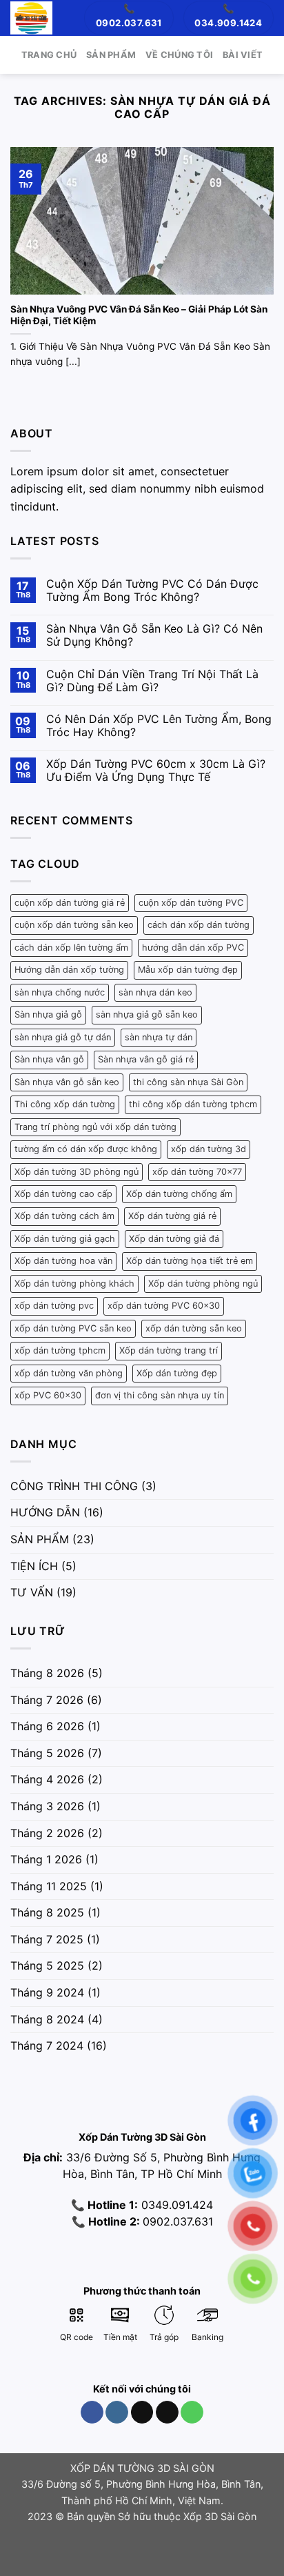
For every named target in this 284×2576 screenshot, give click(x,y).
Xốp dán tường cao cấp (63, 1194)
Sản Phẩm (111, 55)
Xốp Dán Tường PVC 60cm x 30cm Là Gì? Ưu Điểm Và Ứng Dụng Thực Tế (156, 771)
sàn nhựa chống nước (60, 992)
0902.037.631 (178, 2221)
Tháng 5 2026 (47, 1753)
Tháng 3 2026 (47, 1806)
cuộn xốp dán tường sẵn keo (74, 925)
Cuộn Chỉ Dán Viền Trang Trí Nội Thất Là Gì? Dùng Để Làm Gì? (152, 681)
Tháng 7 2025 (47, 1939)
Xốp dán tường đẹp (177, 1373)
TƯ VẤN (32, 1592)
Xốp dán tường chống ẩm (179, 1194)
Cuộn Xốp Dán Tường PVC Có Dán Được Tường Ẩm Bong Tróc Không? (152, 591)
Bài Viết (243, 55)
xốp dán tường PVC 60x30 (164, 1306)
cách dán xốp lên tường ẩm (71, 948)
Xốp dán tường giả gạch (65, 1239)
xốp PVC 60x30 (48, 1395)
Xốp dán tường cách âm (64, 1216)
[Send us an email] (167, 2412)
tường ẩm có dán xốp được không (86, 1149)
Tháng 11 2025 (49, 1886)
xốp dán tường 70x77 (197, 1172)
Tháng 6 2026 (47, 1726)
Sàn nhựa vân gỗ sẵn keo (67, 1082)
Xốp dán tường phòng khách (74, 1284)
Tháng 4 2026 (47, 1779)
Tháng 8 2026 (47, 1673)
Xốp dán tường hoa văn (63, 1261)
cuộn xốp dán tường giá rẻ (70, 903)
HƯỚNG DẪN (45, 1512)
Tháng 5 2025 (47, 1965)
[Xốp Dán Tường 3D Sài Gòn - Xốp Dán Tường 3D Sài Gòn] (31, 18)
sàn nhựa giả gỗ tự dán (63, 1037)
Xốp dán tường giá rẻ (172, 1216)
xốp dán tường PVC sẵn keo (73, 1328)
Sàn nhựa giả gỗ (48, 1014)
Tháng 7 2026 (47, 1700)
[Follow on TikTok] (142, 2412)
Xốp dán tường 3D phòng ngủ (77, 1172)
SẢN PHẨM (40, 1539)
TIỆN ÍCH (34, 1566)
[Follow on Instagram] (117, 2412)
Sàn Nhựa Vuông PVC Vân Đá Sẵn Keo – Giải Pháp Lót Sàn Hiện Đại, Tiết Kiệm (139, 315)
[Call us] (192, 2412)
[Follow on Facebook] (92, 2412)
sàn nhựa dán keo (155, 992)
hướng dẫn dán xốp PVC (193, 948)
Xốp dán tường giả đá (174, 1239)
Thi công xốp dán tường (65, 1104)
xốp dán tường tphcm (60, 1350)
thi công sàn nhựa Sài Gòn (188, 1082)
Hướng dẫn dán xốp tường (69, 970)
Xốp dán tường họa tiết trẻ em (190, 1261)
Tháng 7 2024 (47, 2045)
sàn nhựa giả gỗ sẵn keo (147, 1014)
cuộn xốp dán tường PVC (191, 903)
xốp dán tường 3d (209, 1149)
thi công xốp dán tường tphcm (193, 1104)
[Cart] (70, 18)
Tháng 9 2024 (47, 1992)
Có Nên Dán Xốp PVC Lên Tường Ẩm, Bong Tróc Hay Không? (159, 726)
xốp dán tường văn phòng (69, 1373)
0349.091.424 (175, 2205)
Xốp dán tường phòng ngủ (203, 1284)
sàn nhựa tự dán (159, 1037)
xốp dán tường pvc (54, 1306)
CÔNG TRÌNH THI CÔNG (74, 1486)
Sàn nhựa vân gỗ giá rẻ (146, 1059)
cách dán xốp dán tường (199, 925)
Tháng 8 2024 (47, 2019)
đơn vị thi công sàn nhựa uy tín (160, 1395)
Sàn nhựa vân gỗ (49, 1059)
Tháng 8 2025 (47, 1912)
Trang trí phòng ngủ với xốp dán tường (95, 1127)
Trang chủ (49, 55)
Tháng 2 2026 (47, 1833)
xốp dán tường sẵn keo (194, 1328)
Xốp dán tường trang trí (169, 1350)
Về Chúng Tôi (179, 55)
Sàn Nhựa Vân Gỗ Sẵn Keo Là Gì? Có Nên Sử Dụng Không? (154, 635)
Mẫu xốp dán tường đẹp (188, 970)
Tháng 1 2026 (46, 1859)
